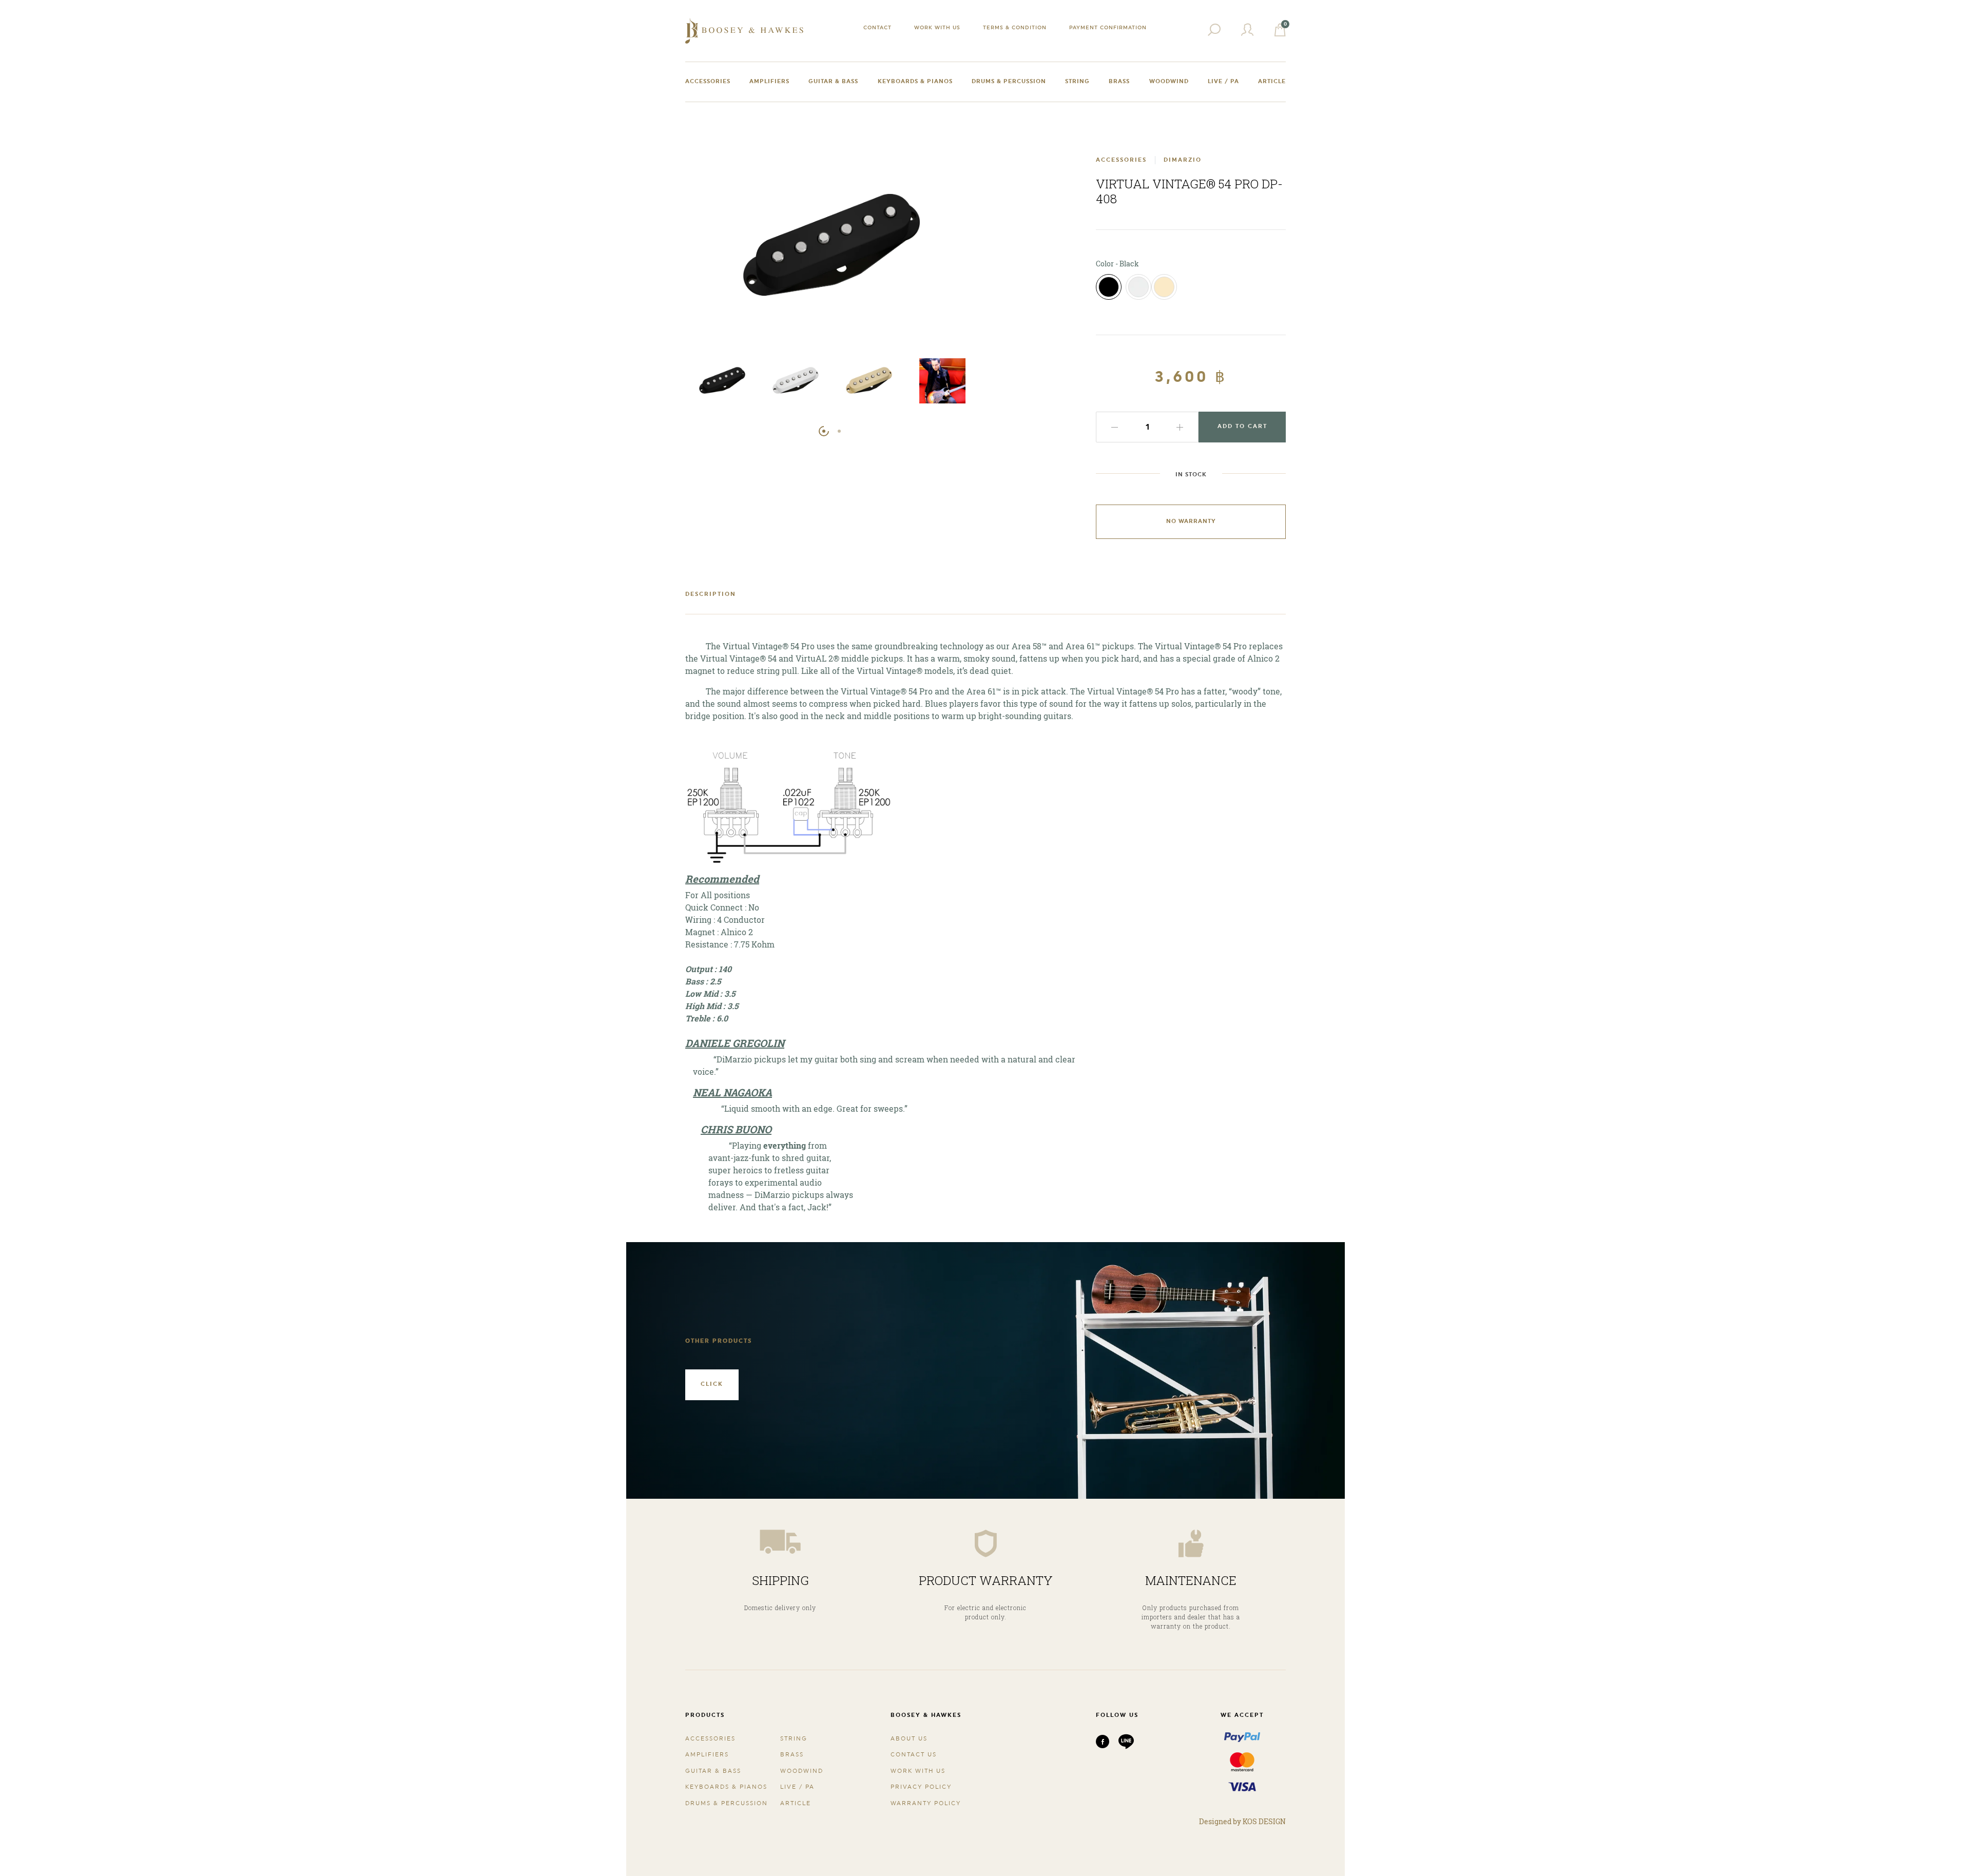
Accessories (708, 81)
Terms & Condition (1015, 27)
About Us (909, 1739)
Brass (1119, 81)
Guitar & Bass (833, 81)
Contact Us (914, 1755)
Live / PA (1223, 81)
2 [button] (839, 431)
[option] (722, 383)
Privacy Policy (921, 1787)
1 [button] (824, 431)
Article (1272, 81)
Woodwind (1169, 81)
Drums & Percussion (1009, 81)
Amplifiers (769, 81)
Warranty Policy (926, 1803)
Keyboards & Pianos (915, 81)
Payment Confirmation (1108, 27)
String (1077, 81)
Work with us (937, 27)
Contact (877, 27)
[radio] (1109, 287)
